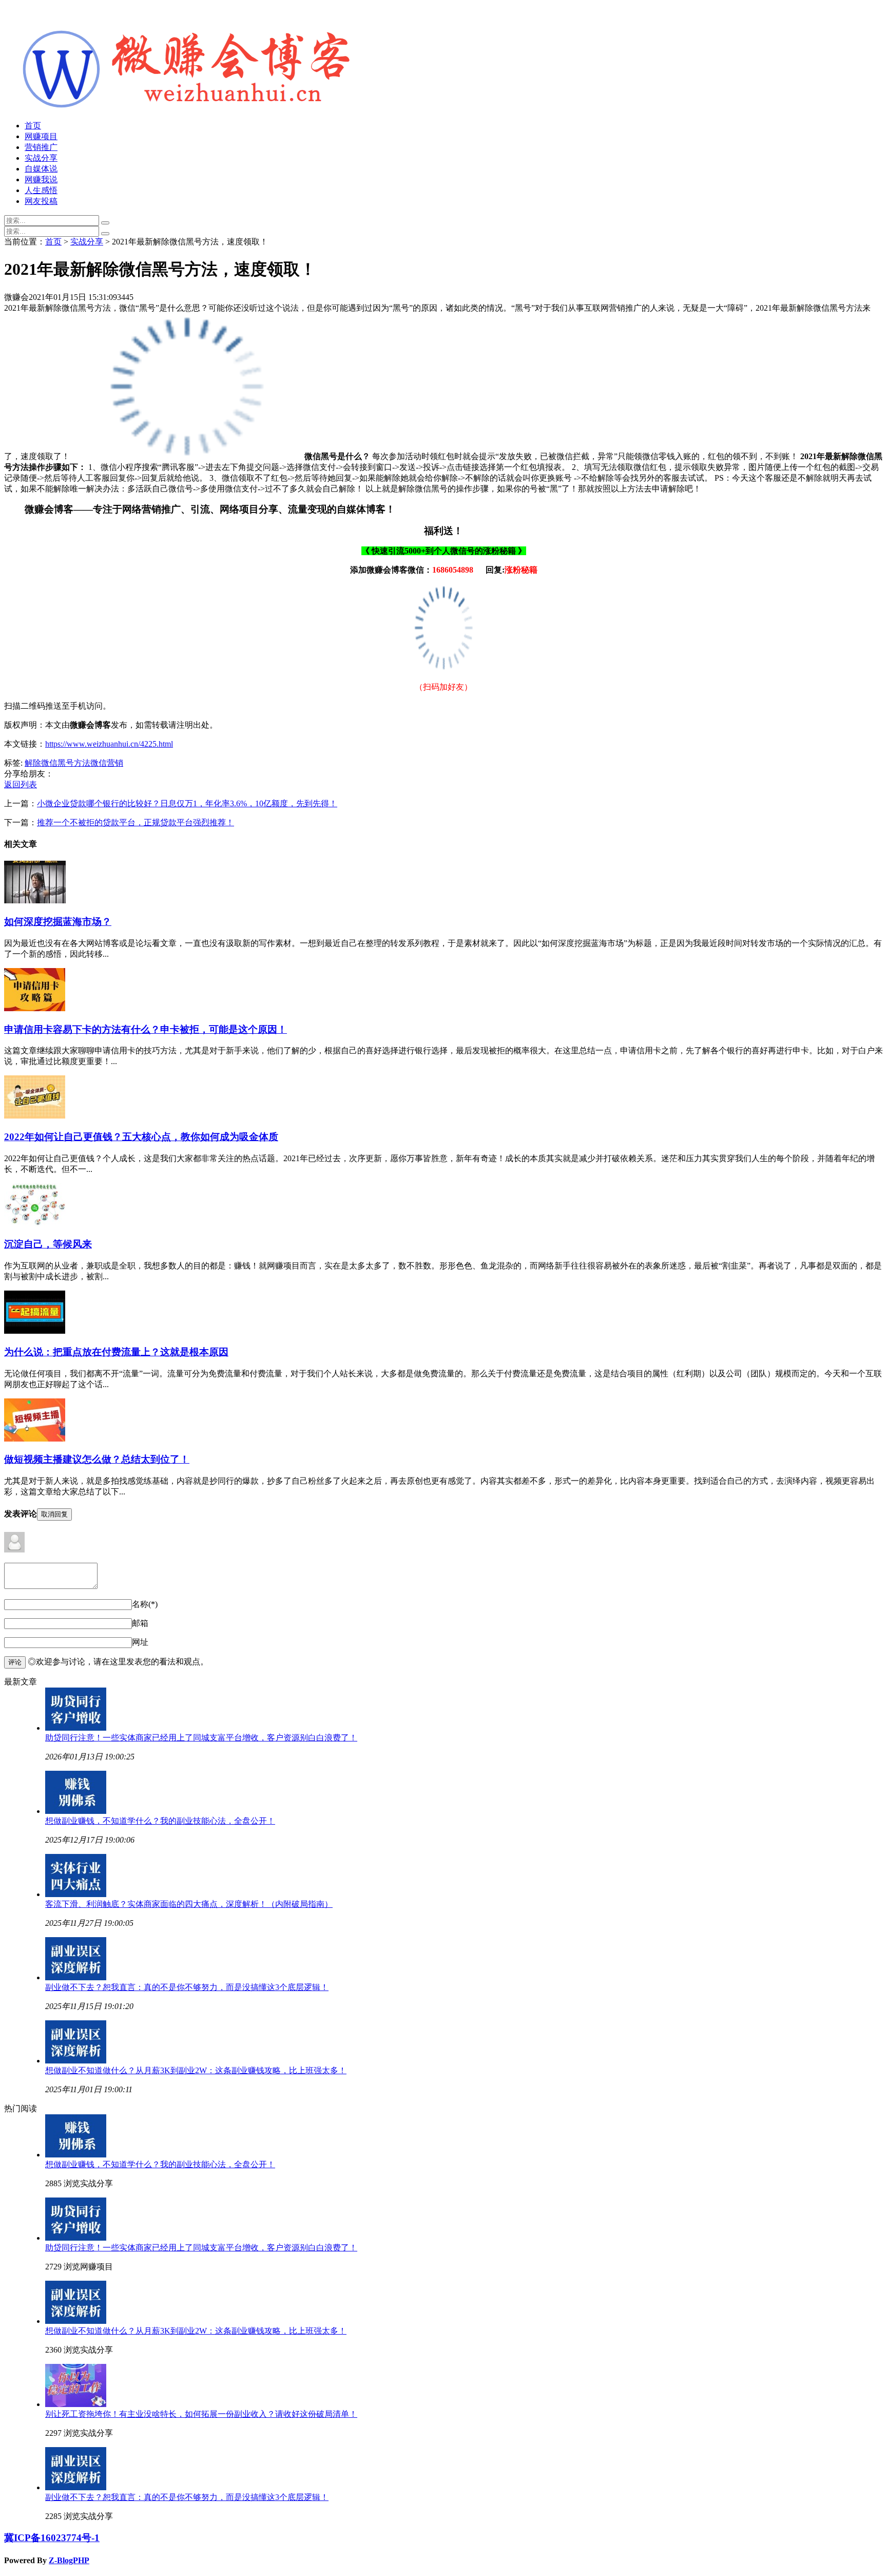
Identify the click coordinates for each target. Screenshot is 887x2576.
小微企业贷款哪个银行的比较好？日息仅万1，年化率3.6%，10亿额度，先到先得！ (187, 803)
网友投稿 (41, 201)
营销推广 (41, 147)
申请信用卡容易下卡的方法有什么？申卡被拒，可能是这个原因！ (146, 1029)
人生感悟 (41, 190)
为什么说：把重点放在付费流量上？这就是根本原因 (116, 1352)
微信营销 (107, 763)
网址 (140, 1642)
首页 (33, 126)
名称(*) (145, 1604)
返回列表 (21, 784)
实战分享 (41, 158)
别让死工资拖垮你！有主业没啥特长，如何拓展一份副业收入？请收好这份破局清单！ (201, 2414)
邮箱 (140, 1623)
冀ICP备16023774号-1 (52, 2538)
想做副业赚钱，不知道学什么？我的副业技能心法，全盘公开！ (160, 1821)
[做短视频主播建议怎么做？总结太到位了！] (35, 1439)
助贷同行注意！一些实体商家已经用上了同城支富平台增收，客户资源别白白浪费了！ (201, 1738)
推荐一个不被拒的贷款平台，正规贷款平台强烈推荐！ (136, 822)
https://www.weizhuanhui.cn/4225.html (109, 744)
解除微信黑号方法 (57, 763)
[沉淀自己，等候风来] (35, 1224)
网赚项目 (41, 136)
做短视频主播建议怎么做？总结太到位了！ (97, 1459)
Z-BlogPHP (69, 2560)
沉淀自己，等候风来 (48, 1244)
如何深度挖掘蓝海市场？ (58, 922)
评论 (15, 1662)
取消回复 (54, 1514)
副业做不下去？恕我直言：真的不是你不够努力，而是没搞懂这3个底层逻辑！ (187, 1987)
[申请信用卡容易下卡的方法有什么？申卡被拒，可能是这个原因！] (35, 1008)
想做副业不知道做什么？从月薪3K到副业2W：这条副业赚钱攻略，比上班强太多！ (196, 2070)
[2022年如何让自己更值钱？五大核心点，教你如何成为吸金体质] (35, 1116)
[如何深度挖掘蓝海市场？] (35, 901)
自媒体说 (41, 169)
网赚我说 (41, 179)
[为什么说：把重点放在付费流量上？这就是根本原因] (35, 1331)
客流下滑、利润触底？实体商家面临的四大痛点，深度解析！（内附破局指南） (189, 1904)
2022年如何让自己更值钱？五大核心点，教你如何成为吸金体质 (141, 1137)
